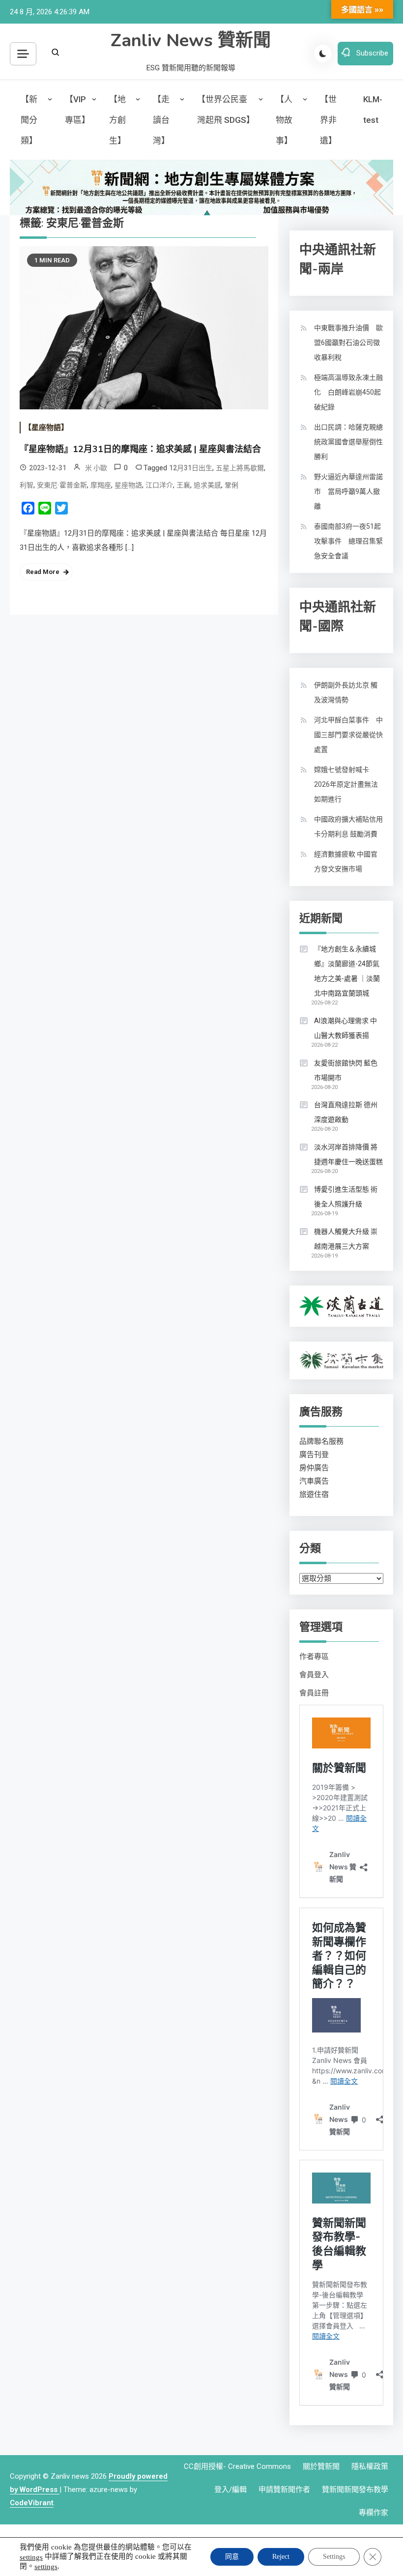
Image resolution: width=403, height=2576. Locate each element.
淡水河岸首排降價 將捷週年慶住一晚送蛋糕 (348, 1154)
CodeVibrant (32, 2503)
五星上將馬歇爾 (240, 468)
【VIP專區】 (77, 110)
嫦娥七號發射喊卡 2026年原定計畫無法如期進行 (346, 784)
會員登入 (314, 1675)
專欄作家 (374, 2513)
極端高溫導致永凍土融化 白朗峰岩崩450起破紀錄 (348, 392)
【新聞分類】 (29, 120)
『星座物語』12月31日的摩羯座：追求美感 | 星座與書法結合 (140, 449)
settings (31, 2557)
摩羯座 (101, 485)
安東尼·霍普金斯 (62, 485)
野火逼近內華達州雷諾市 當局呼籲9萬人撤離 (348, 491)
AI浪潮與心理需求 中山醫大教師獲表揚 (345, 1028)
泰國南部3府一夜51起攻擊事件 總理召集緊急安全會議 (348, 541)
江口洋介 (159, 485)
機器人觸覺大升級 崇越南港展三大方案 (346, 1239)
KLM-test (373, 110)
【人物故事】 (284, 120)
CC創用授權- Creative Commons (237, 2466)
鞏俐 (231, 485)
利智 (27, 485)
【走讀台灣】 (161, 120)
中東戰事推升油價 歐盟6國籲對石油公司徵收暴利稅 (348, 343)
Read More (43, 572)
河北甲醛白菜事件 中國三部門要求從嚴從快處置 (348, 735)
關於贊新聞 (321, 2466)
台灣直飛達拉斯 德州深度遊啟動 (346, 1112)
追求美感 (207, 485)
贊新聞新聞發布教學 (355, 2490)
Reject (281, 2557)
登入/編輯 (230, 2490)
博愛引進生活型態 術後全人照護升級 (346, 1197)
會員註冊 (314, 1693)
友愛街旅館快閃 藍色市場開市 (346, 1070)
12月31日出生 (191, 468)
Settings (334, 2557)
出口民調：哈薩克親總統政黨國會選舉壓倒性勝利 (348, 442)
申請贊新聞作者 (284, 2490)
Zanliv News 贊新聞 (191, 41)
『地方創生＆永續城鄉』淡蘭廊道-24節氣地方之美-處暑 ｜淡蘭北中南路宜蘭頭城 (347, 971)
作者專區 (314, 1657)
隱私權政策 (370, 2466)
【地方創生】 (117, 120)
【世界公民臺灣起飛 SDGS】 (226, 110)
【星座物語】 (46, 428)
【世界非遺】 (328, 120)
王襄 (183, 485)
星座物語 (128, 485)
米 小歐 (96, 468)
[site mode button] (323, 54)
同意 (232, 2557)
